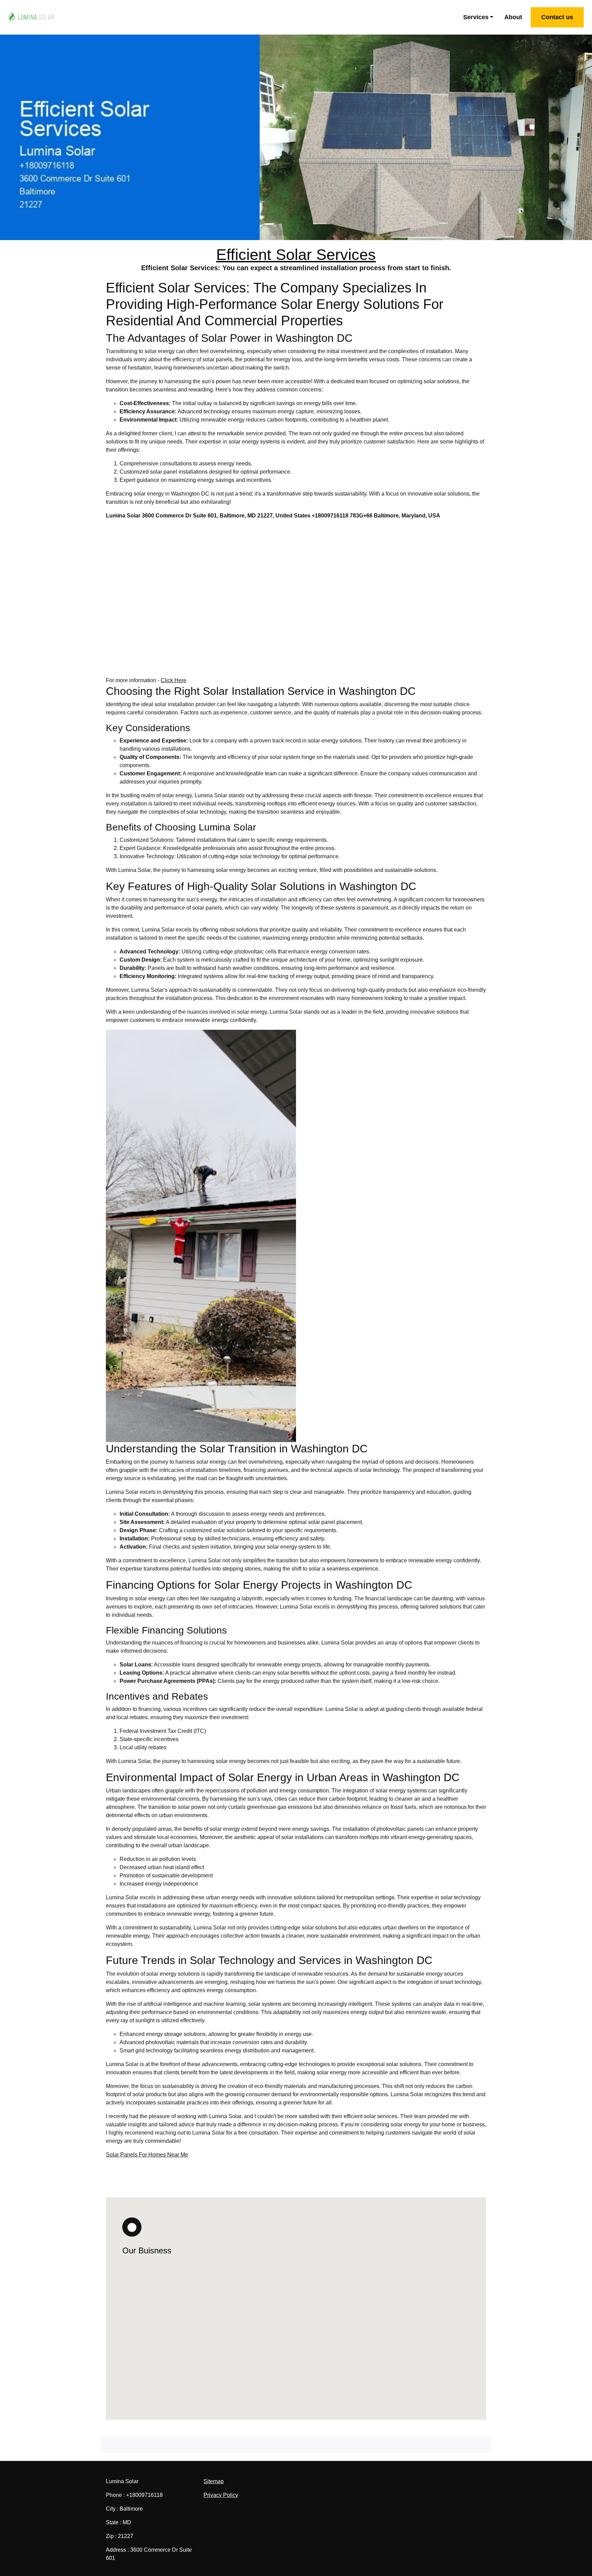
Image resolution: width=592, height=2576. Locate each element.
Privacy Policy (221, 2495)
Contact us (557, 17)
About (513, 17)
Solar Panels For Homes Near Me (147, 2155)
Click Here (174, 680)
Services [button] (476, 17)
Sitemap (214, 2481)
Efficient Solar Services (296, 255)
